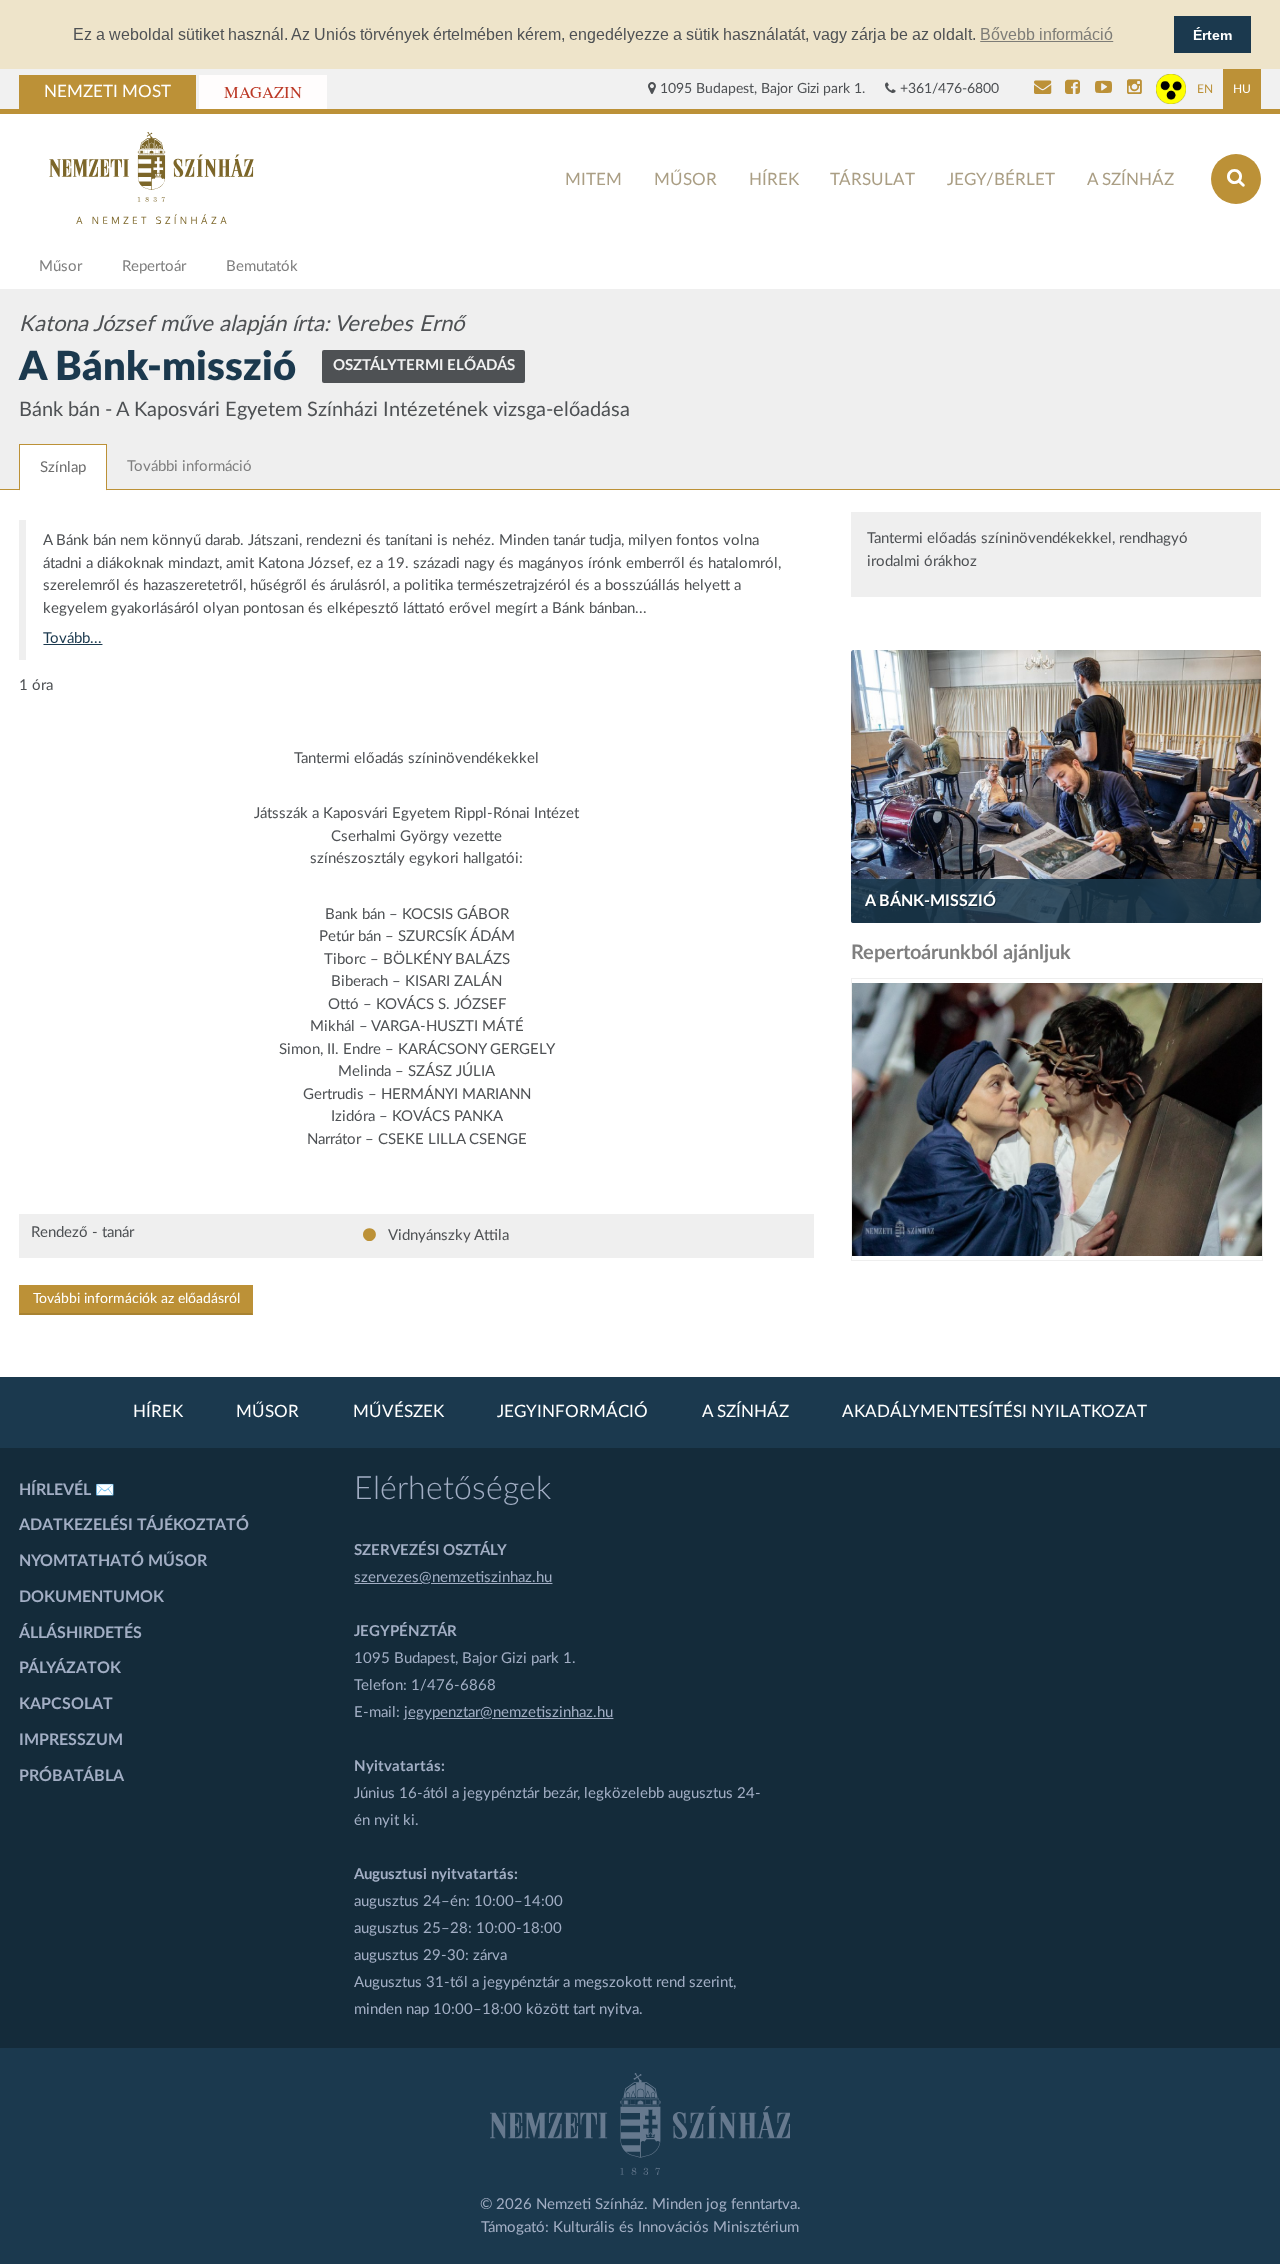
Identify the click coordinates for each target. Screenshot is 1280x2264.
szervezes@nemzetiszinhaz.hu (453, 1577)
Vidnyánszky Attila (446, 1235)
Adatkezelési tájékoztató (134, 1525)
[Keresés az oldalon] (1236, 179)
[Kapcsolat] (1042, 89)
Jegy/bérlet (1001, 179)
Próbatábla (71, 1776)
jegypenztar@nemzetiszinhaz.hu (508, 1712)
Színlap (63, 467)
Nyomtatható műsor (113, 1561)
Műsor (685, 179)
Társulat (872, 179)
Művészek (398, 1412)
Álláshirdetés (80, 1633)
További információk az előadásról (136, 1299)
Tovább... (72, 638)
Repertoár (154, 266)
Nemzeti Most (107, 92)
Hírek (774, 179)
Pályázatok (70, 1668)
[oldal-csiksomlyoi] (1057, 1119)
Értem (1212, 35)
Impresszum (71, 1740)
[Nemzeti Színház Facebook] (1072, 89)
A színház (1130, 179)
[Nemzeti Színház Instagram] (1134, 89)
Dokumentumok (91, 1597)
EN (1205, 89)
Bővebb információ (1046, 34)
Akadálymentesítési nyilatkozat (994, 1412)
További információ (189, 466)
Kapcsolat (66, 1704)
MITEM (593, 179)
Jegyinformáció (572, 1412)
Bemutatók (262, 266)
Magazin (263, 92)
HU (1242, 89)
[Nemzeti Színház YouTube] (1103, 89)
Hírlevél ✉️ (67, 1490)
